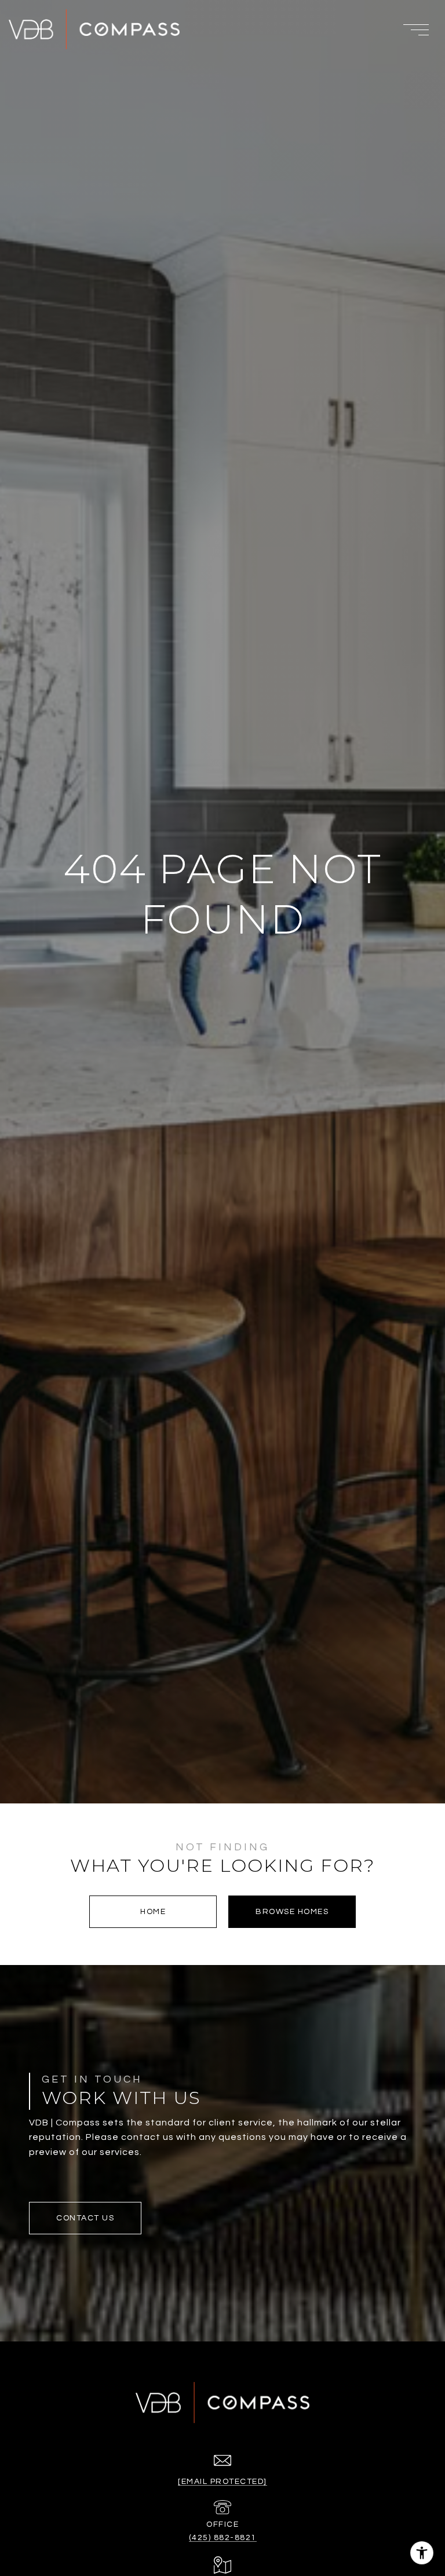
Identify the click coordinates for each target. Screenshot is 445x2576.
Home (153, 1912)
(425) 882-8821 (223, 2538)
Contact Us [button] (85, 2218)
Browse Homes (292, 1912)
